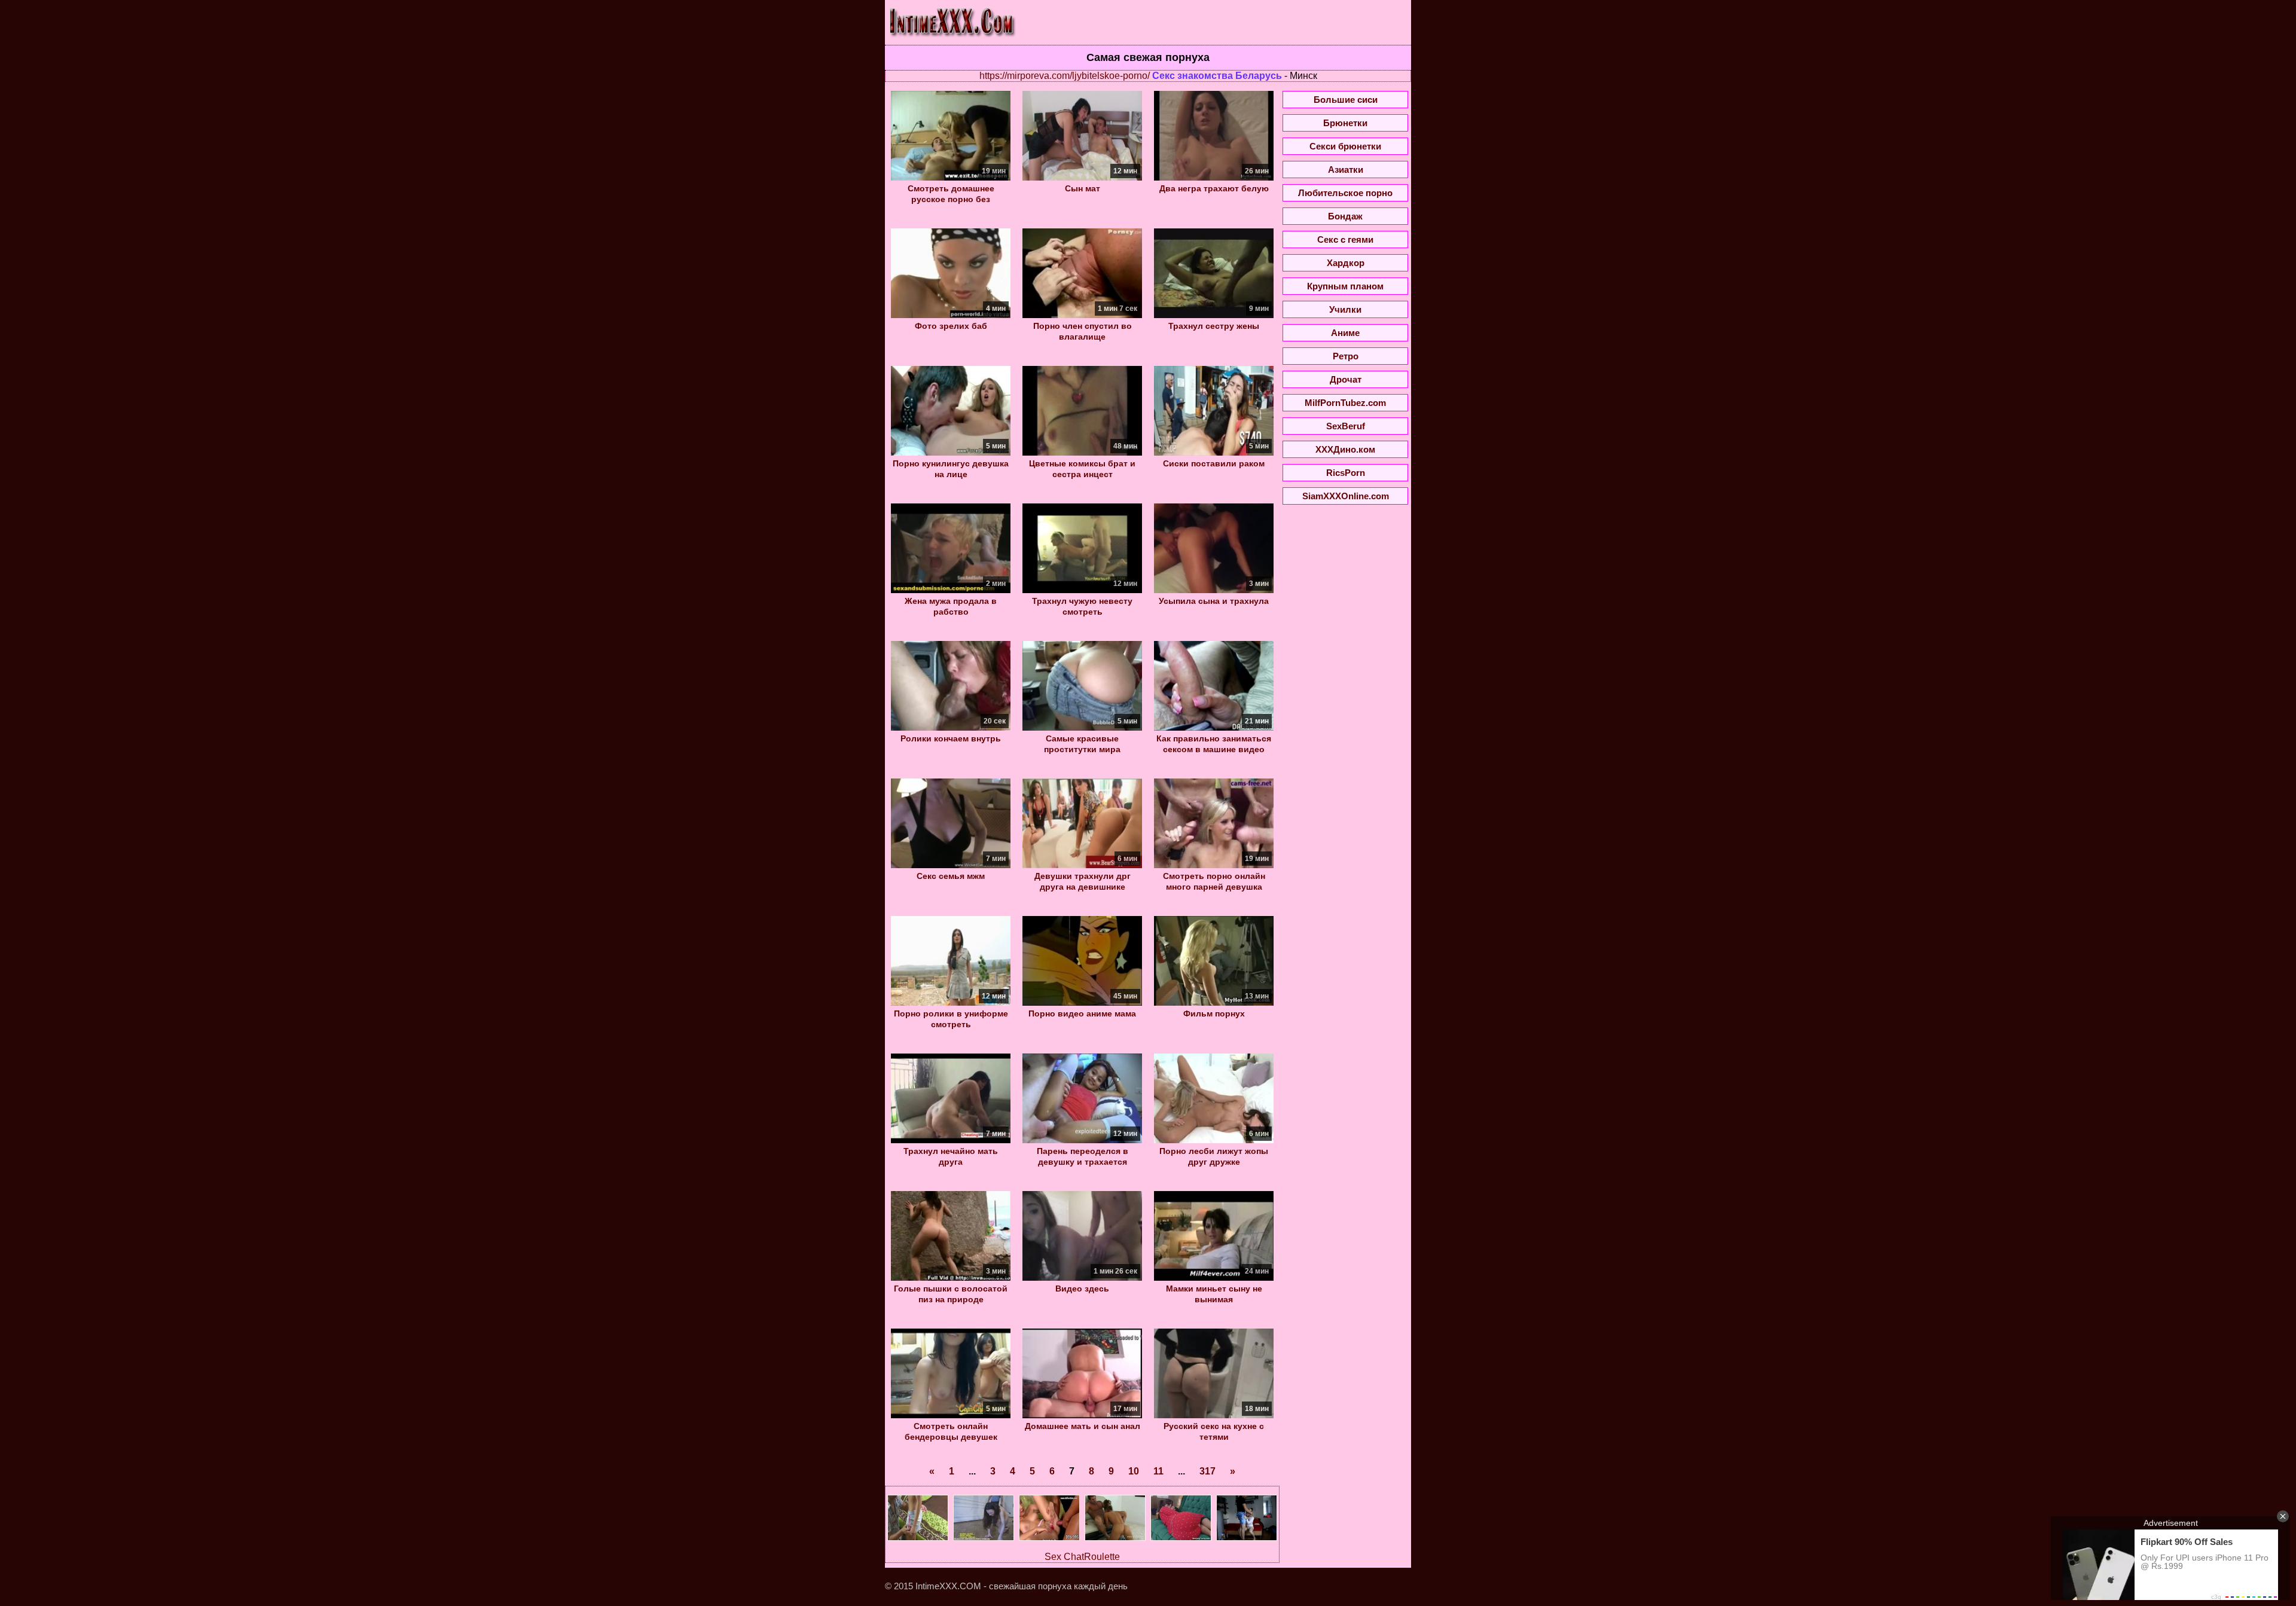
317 (1207, 1471)
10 (1134, 1471)
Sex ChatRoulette (1082, 1557)
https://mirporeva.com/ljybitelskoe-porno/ (1065, 76)
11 (1158, 1471)
